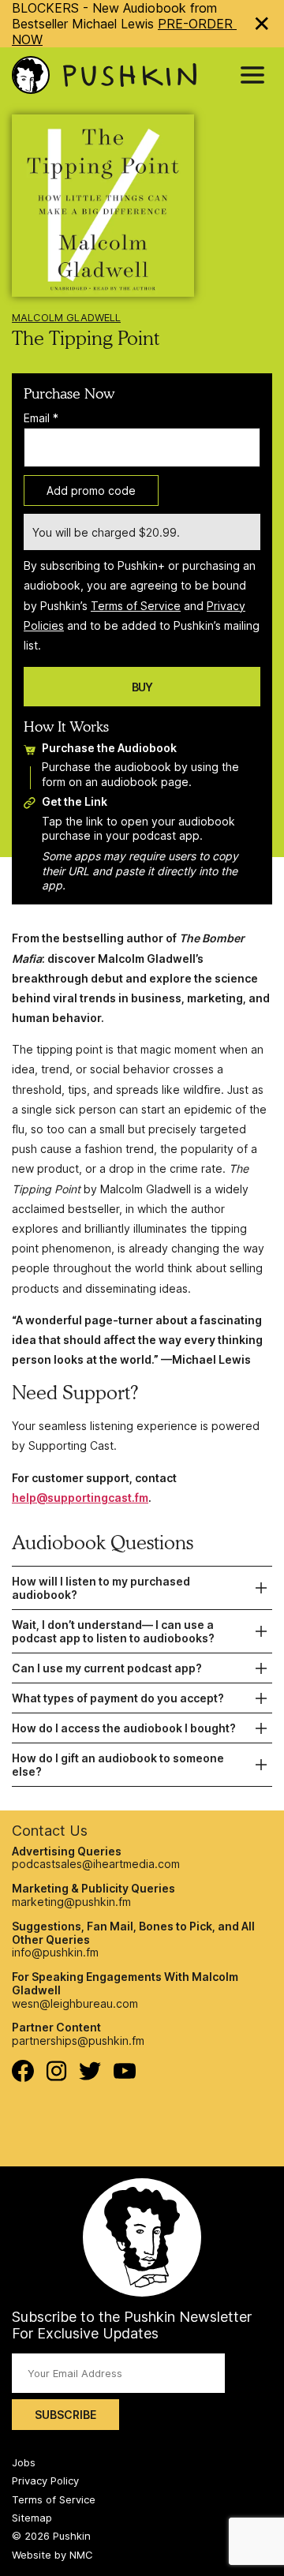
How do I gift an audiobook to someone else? (118, 1765)
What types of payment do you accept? (118, 1698)
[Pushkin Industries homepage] (104, 75)
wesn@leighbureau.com (75, 2003)
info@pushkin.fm (55, 1952)
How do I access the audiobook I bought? (124, 1728)
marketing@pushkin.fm (71, 1902)
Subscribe (65, 2415)
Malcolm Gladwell (66, 317)
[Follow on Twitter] (90, 2076)
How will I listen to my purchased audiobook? (101, 1588)
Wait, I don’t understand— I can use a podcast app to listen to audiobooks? (113, 1631)
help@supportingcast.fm (80, 1498)
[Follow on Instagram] (56, 2077)
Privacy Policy (45, 2481)
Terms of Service (136, 606)
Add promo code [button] (91, 490)
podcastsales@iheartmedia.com (96, 1864)
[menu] (252, 75)
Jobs (24, 2462)
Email (41, 418)
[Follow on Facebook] (23, 2078)
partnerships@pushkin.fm (78, 2041)
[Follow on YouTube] (125, 2074)
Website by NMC (52, 2555)
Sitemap (32, 2518)
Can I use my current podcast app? (107, 1668)
